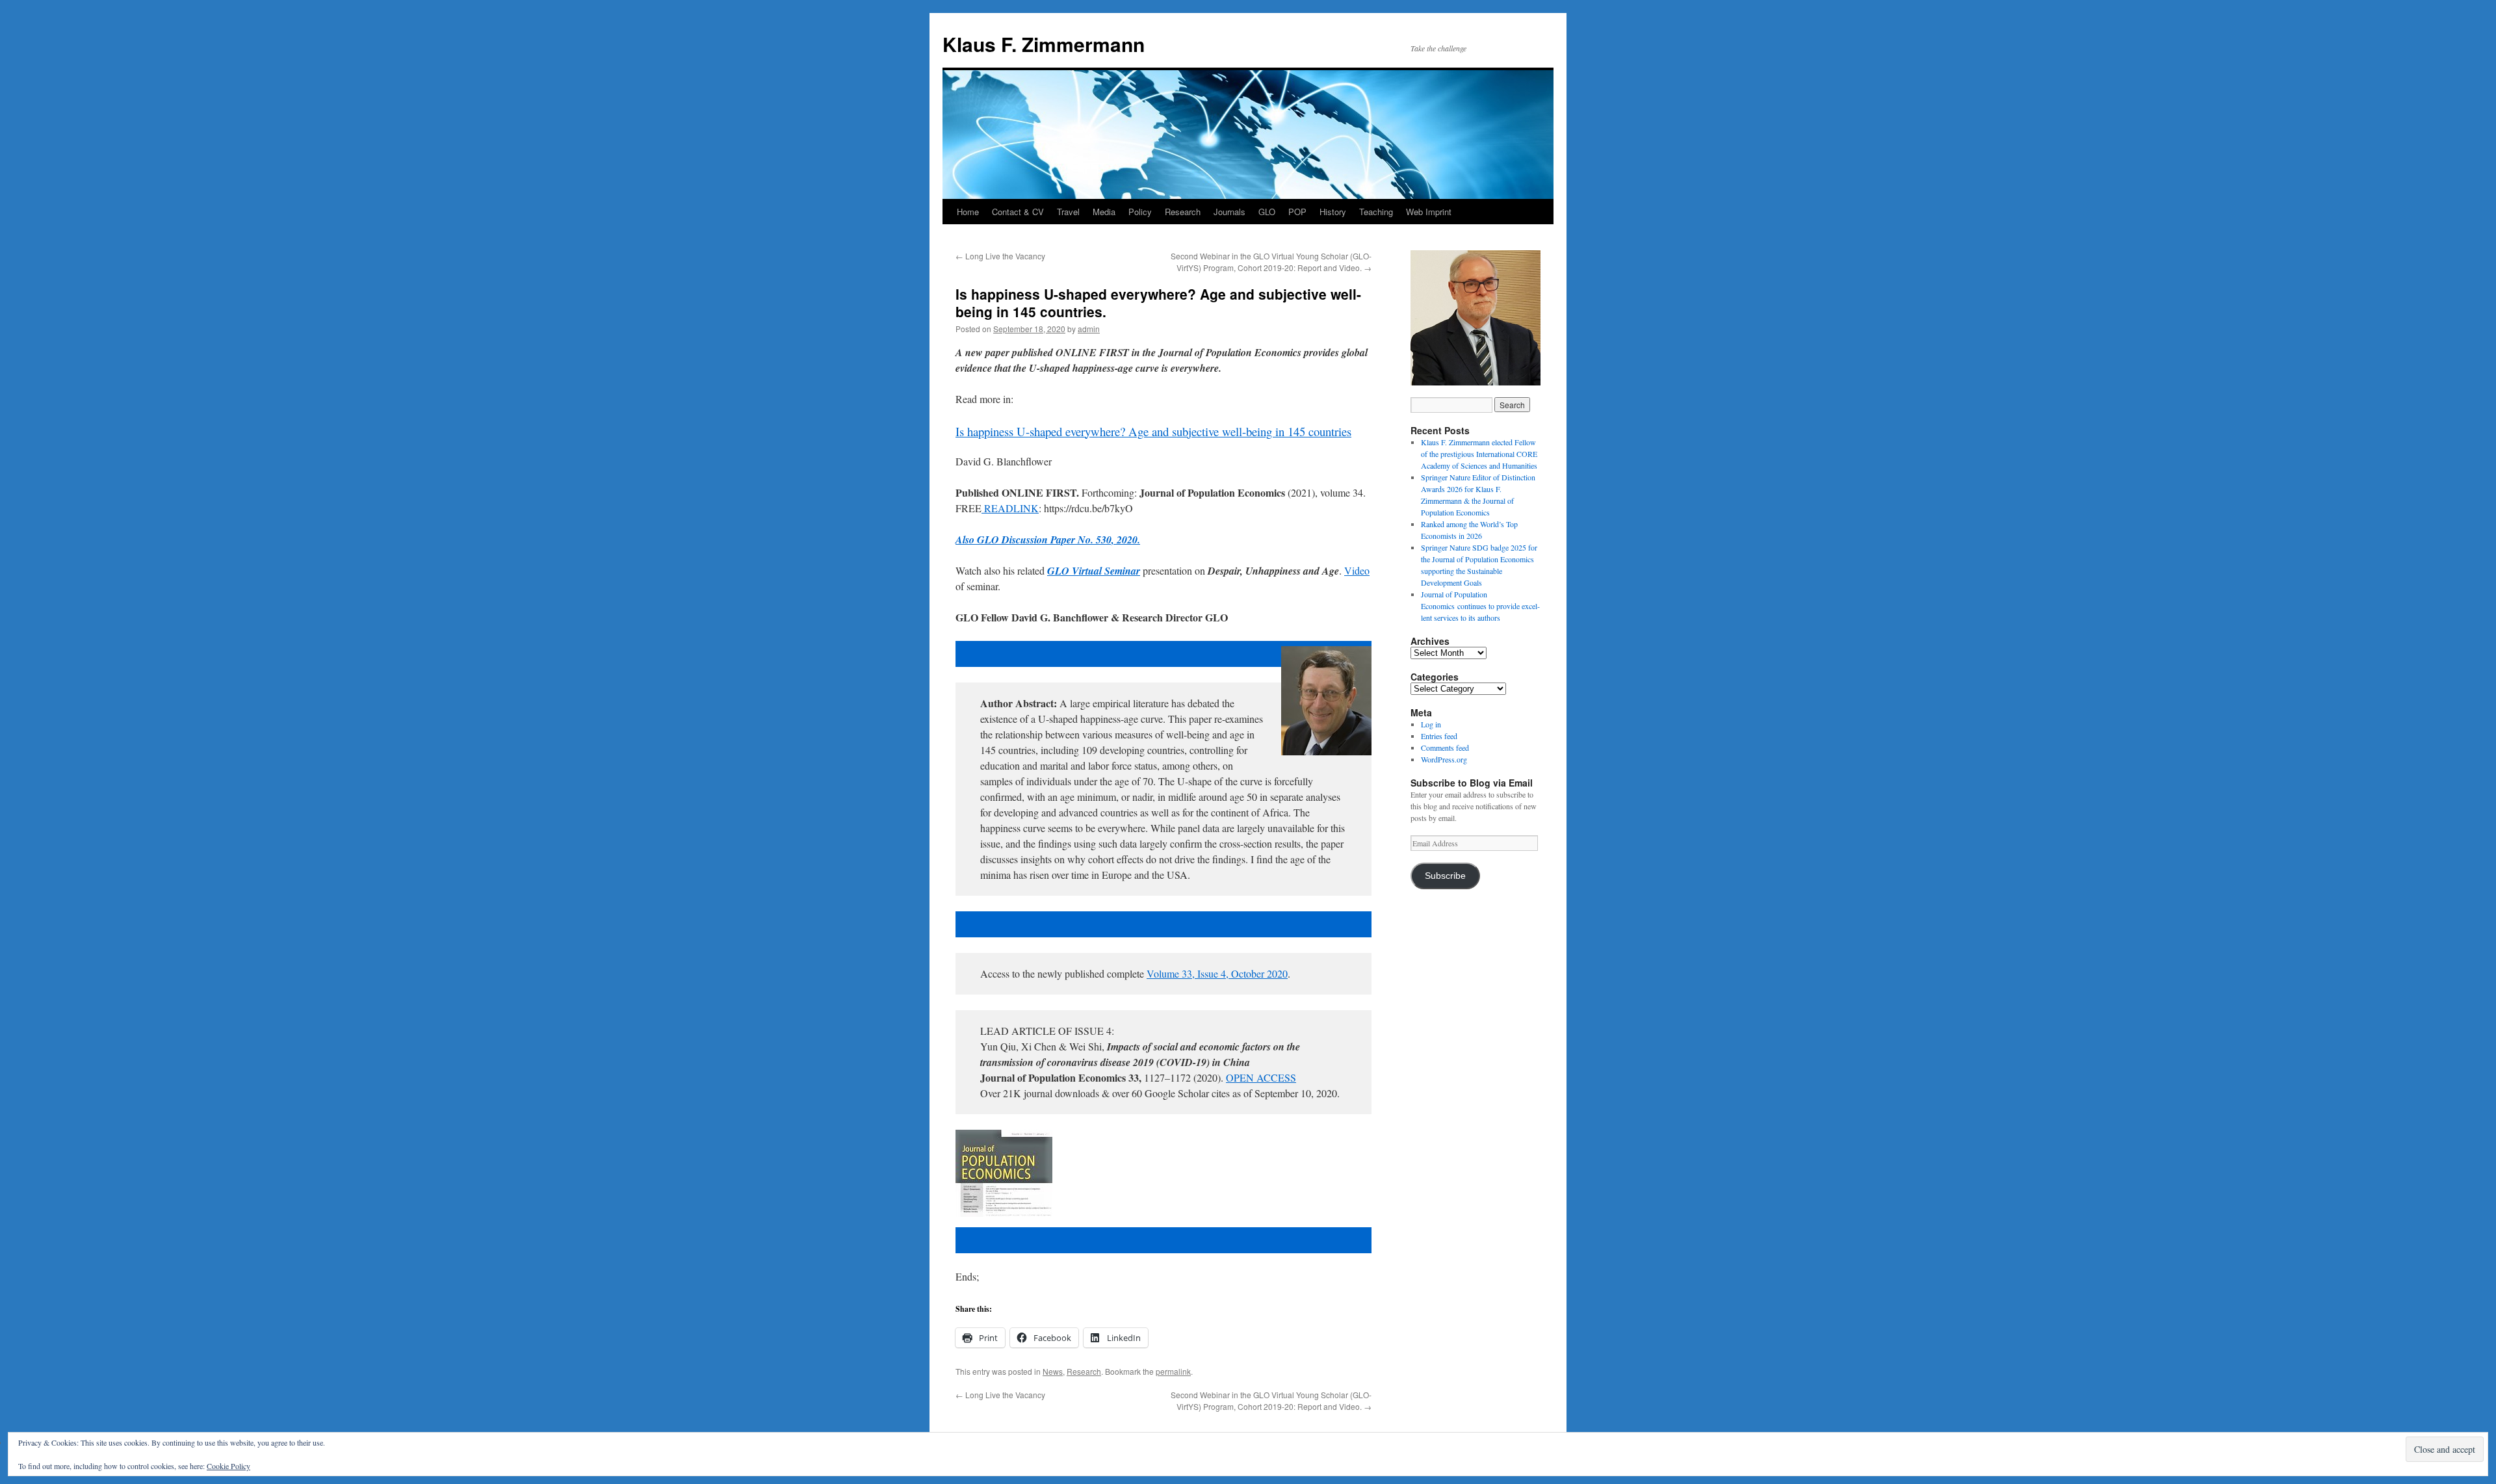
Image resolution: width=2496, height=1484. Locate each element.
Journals (1229, 212)
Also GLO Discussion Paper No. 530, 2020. (1048, 540)
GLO (1267, 212)
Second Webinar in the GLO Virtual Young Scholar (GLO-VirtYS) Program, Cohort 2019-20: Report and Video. (1271, 262)
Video (1357, 570)
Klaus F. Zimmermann (1044, 44)
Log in (1431, 724)
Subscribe (1445, 876)
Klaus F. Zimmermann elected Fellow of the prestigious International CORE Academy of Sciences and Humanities (1479, 454)
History (1333, 212)
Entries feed (1439, 736)
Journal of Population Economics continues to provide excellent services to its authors (1480, 606)
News (1053, 1371)
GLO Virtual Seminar (1094, 571)
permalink (1173, 1371)
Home (968, 212)
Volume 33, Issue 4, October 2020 (1217, 973)
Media (1104, 212)
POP (1297, 212)
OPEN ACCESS (1261, 1077)
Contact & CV (1018, 212)
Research (1183, 212)
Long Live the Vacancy (1000, 256)
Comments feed (1445, 748)
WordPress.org (1444, 759)
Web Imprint (1429, 212)
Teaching (1376, 212)
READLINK (1011, 508)
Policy (1140, 212)
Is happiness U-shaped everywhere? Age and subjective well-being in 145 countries (1153, 431)
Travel (1068, 212)
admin (1089, 329)
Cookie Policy (228, 1466)
